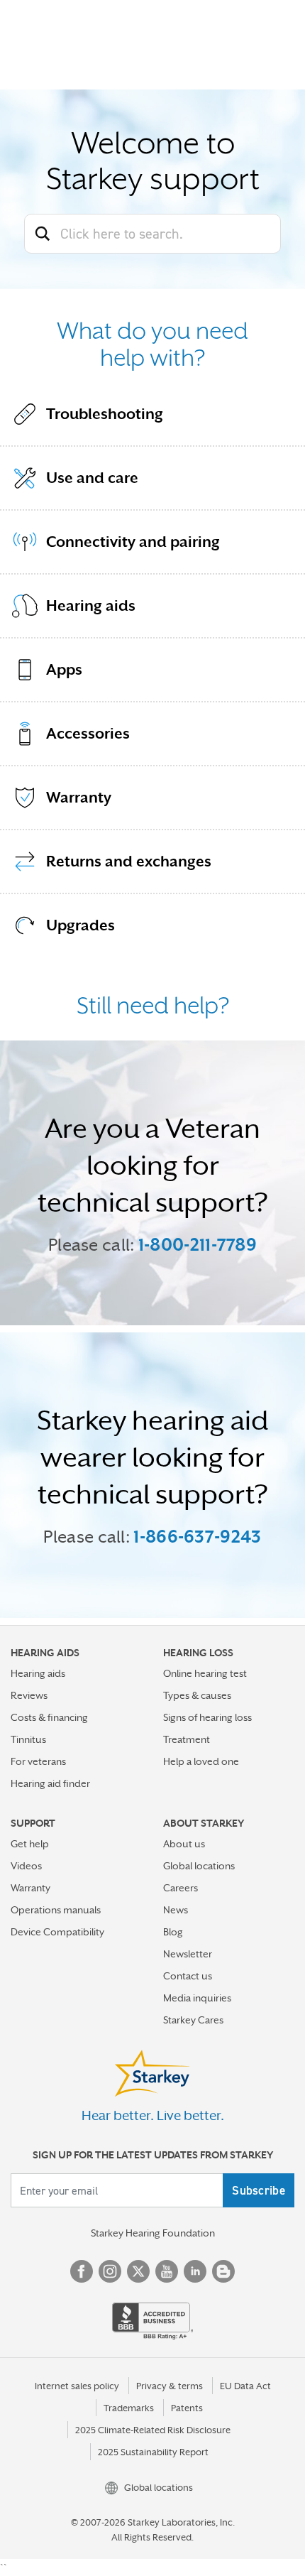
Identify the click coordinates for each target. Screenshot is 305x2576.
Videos (26, 1866)
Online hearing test (205, 1673)
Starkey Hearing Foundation (153, 2233)
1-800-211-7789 (198, 1245)
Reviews (29, 1695)
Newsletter (188, 1954)
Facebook (82, 2271)
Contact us (188, 1976)
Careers (181, 1888)
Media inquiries (197, 1998)
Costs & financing (49, 1717)
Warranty (30, 1888)
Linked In (195, 2271)
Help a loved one (201, 1761)
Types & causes (197, 1695)
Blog (173, 1932)
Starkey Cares (193, 2020)
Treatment (187, 1739)
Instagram (110, 2271)
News (176, 1910)
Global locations (199, 1866)
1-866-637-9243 (197, 1537)
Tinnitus (28, 1739)
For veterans (38, 1761)
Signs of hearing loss (207, 1717)
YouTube (167, 2271)
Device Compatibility (57, 1932)
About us (184, 1844)
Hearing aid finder (50, 1783)
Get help (30, 1844)
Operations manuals (56, 1910)
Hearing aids (38, 1673)
